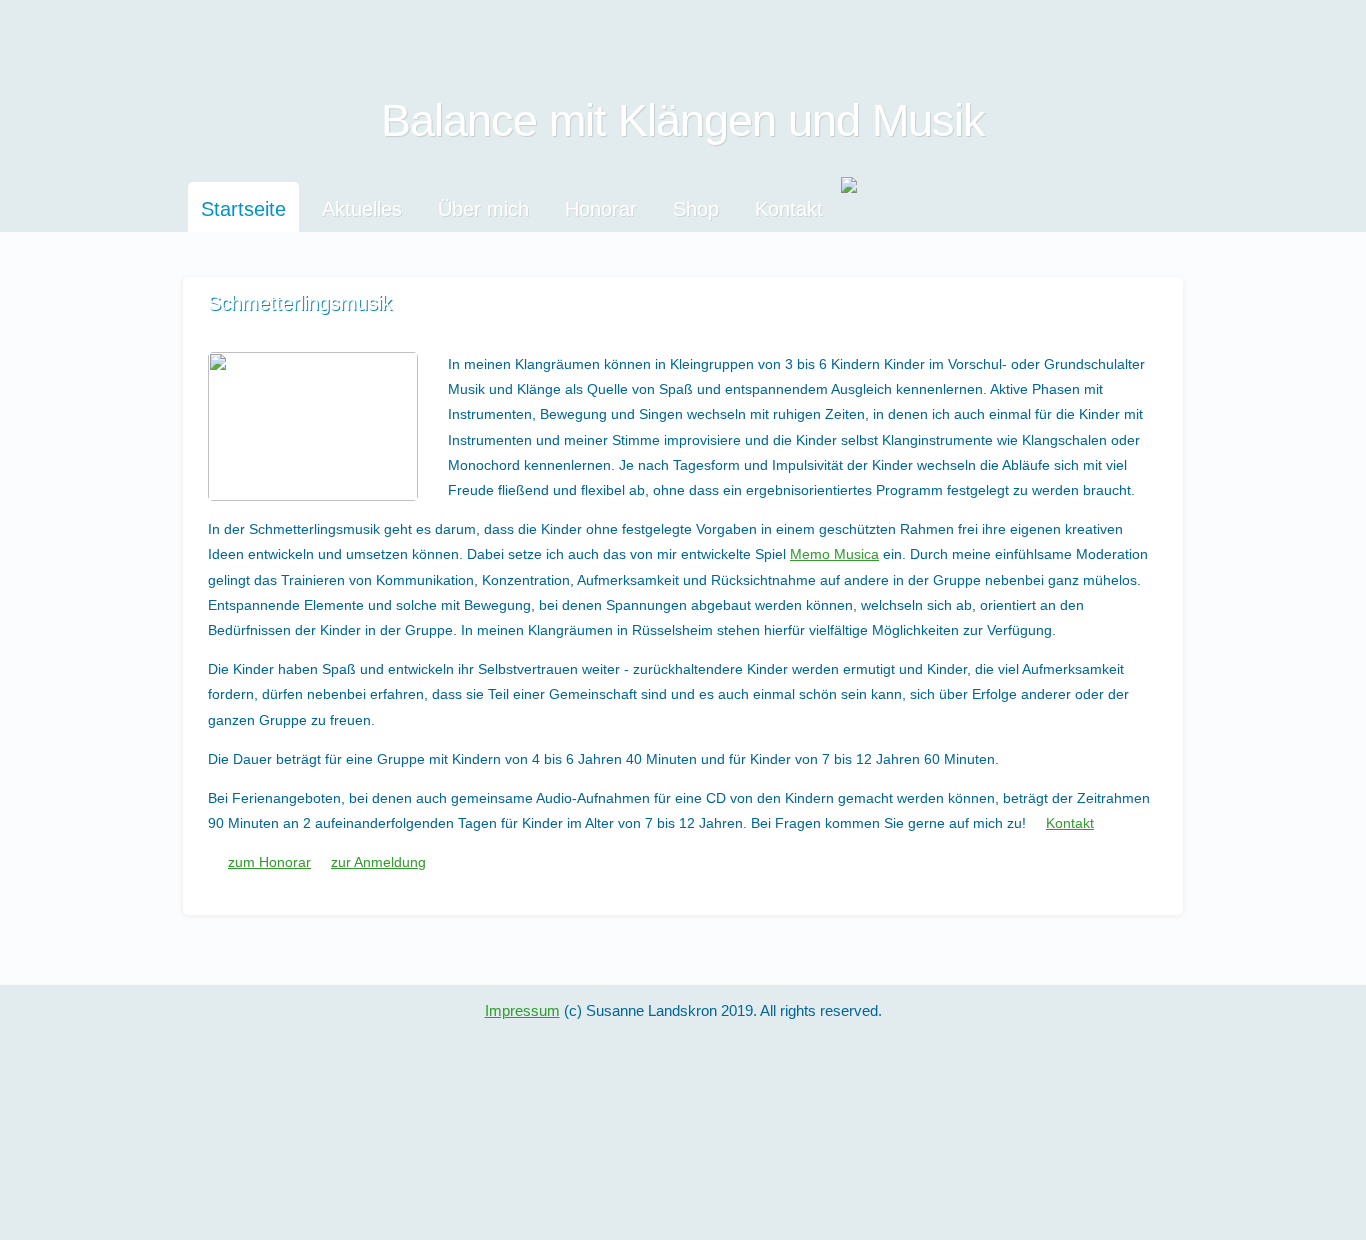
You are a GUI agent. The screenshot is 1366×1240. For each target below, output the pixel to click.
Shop (696, 209)
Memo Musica (834, 554)
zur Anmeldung (378, 862)
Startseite (243, 209)
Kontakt (789, 209)
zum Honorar (269, 862)
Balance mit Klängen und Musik (683, 120)
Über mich (483, 209)
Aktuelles (362, 209)
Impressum (522, 1010)
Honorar (601, 209)
